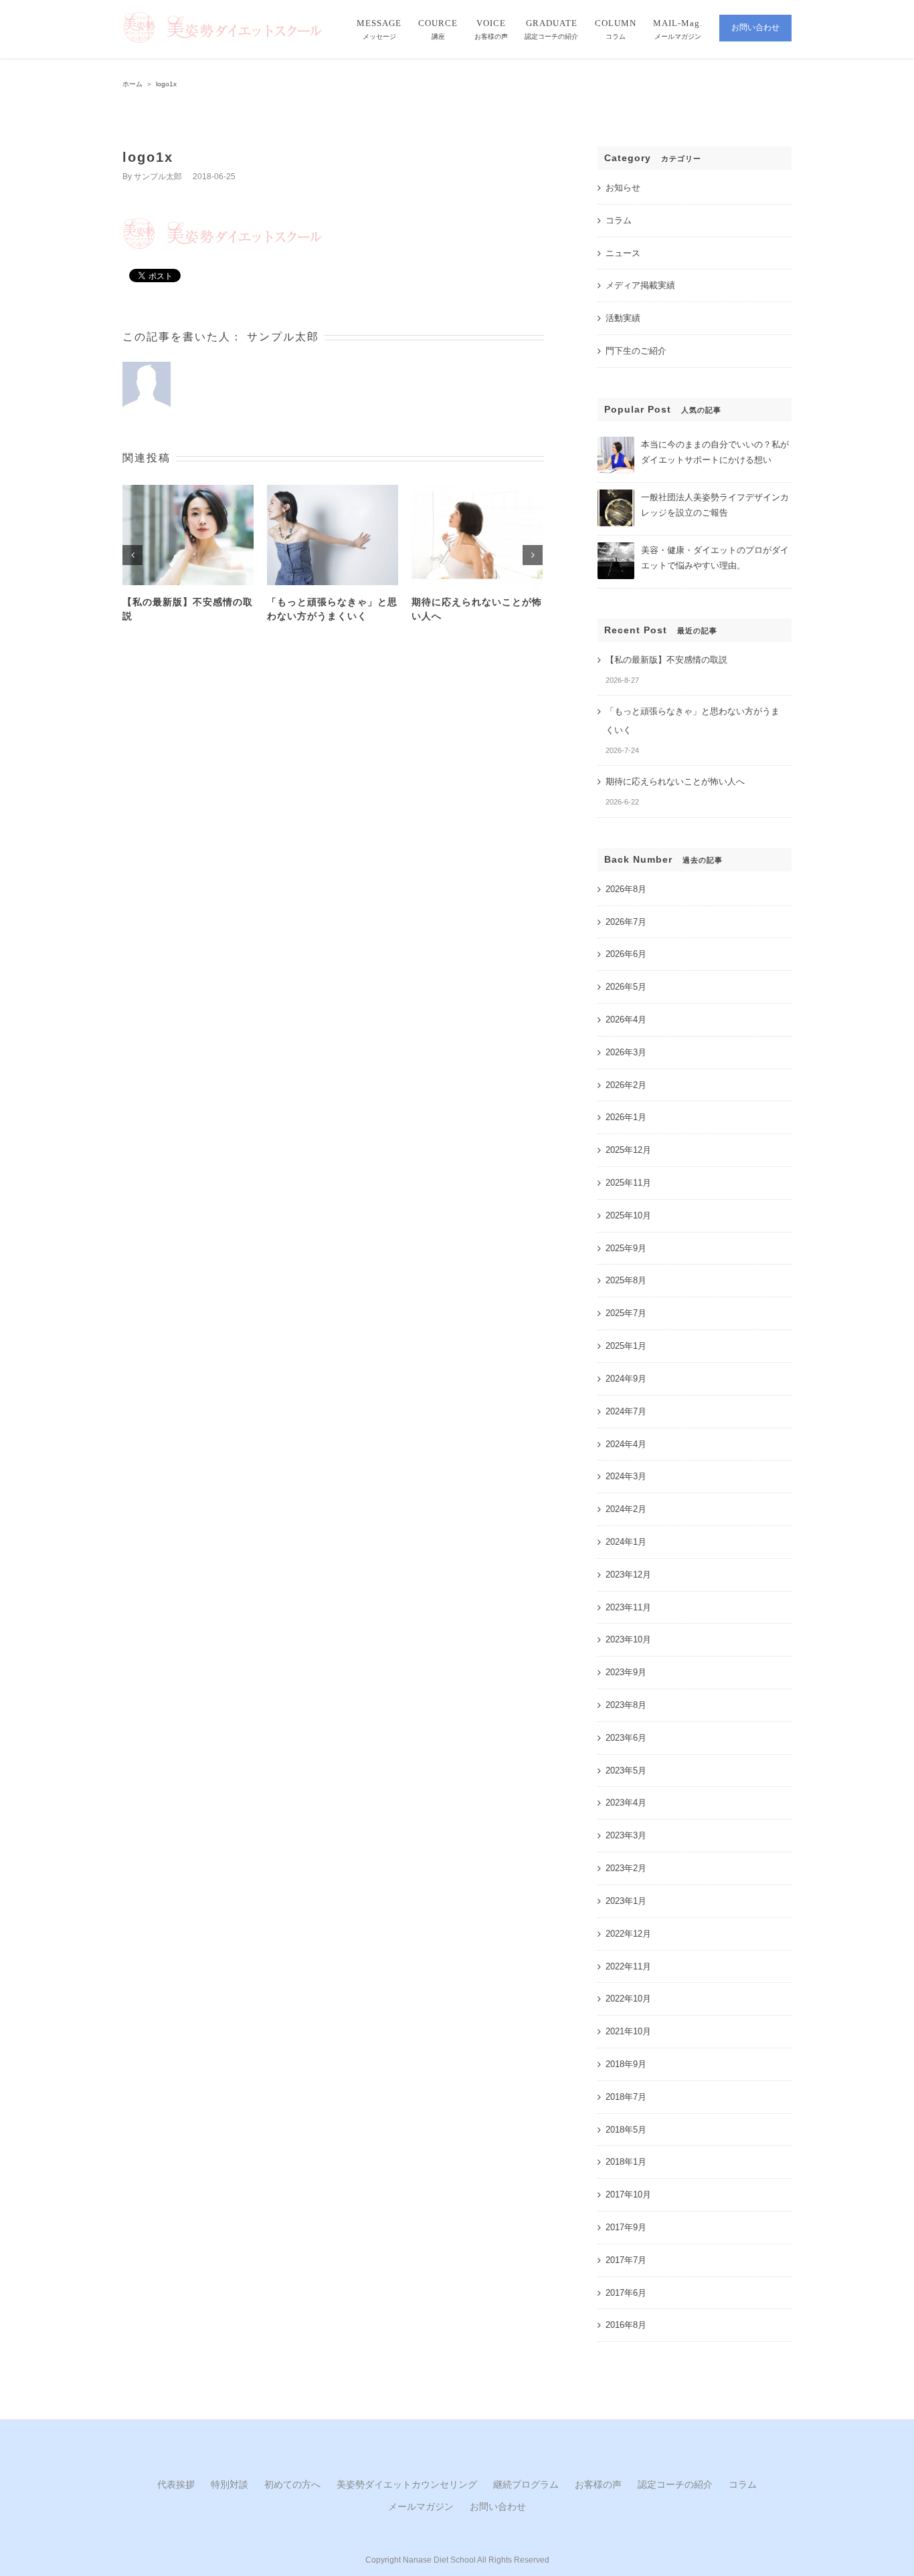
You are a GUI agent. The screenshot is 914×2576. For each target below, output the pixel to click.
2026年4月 (626, 1019)
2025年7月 (626, 1313)
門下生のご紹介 (636, 351)
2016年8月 (626, 2325)
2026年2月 (626, 1085)
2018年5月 (626, 2130)
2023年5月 (626, 1770)
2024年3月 (626, 1476)
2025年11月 (628, 1183)
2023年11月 (628, 1607)
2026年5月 (626, 987)
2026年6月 (626, 954)
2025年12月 (628, 1150)
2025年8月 (626, 1280)
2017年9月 (626, 2227)
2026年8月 (626, 889)
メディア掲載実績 (640, 285)
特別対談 (230, 2484)
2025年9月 (626, 1248)
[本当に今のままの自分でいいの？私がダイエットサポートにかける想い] (616, 442)
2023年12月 (628, 1575)
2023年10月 (628, 1639)
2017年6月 (626, 2293)
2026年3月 (626, 1052)
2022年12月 (628, 1934)
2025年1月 (626, 1346)
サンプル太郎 (158, 177)
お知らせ (623, 188)
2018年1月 (626, 2162)
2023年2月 (626, 1868)
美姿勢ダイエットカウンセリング (407, 2484)
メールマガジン (421, 2506)
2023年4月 (626, 1803)
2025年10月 (628, 1215)
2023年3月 (626, 1835)
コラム (619, 220)
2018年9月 (626, 2064)
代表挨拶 (176, 2484)
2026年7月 (626, 922)
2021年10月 (628, 2031)
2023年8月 (626, 1705)
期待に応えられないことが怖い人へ (675, 781)
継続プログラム (526, 2484)
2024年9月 (626, 1379)
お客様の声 (598, 2484)
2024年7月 (626, 1411)
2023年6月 (626, 1738)
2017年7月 (626, 2260)
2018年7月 (626, 2097)
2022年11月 (628, 1966)
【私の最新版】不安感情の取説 (666, 660)
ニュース (623, 253)
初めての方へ (292, 2484)
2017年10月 (628, 2194)
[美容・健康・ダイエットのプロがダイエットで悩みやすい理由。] (616, 548)
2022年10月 (628, 1999)
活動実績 (623, 318)
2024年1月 (626, 1542)
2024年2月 (626, 1509)
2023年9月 (626, 1672)
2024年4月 (626, 1444)
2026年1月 (626, 1117)
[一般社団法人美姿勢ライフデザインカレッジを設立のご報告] (616, 495)
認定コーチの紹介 (675, 2484)
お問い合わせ (498, 2506)
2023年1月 (626, 1901)
